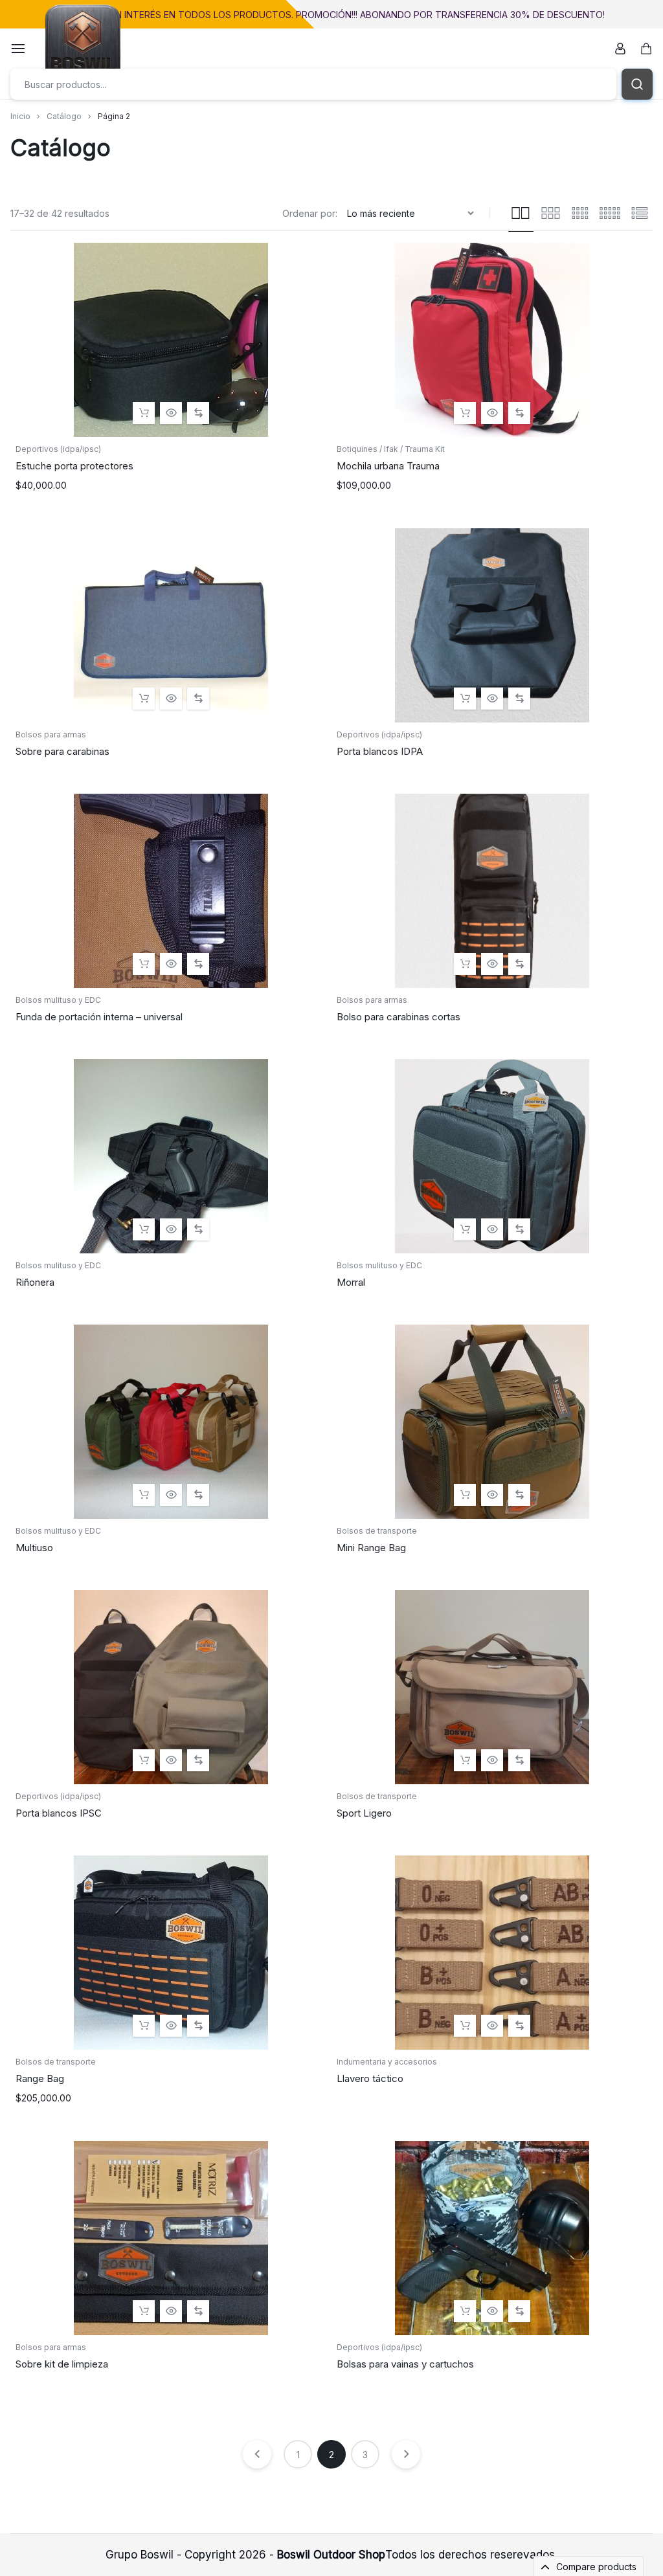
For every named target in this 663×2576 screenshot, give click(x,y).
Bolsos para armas (51, 734)
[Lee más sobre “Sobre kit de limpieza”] (144, 2311)
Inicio (20, 116)
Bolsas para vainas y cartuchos (405, 2364)
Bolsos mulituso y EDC (58, 1000)
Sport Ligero (364, 1813)
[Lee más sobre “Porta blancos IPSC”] (144, 1760)
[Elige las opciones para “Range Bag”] (144, 2026)
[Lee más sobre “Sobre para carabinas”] (144, 699)
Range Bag (40, 2078)
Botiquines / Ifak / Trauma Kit (391, 449)
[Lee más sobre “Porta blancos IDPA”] (465, 699)
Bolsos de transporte (377, 1531)
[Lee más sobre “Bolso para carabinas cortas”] (465, 964)
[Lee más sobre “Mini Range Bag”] (465, 1495)
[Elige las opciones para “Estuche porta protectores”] (144, 413)
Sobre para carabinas (62, 751)
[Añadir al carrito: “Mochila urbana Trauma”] (465, 413)
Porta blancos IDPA (380, 751)
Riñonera (35, 1282)
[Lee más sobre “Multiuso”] (144, 1495)
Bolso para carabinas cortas (399, 1017)
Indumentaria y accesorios (387, 2062)
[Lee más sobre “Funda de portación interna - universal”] (144, 964)
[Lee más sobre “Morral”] (465, 1229)
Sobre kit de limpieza (62, 2364)
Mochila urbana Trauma (388, 466)
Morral (351, 1282)
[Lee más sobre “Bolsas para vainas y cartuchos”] (465, 2311)
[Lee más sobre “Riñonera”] (144, 1229)
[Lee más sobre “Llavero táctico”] (465, 2026)
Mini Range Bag (371, 1548)
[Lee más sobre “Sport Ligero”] (465, 1760)
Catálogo (64, 116)
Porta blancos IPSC (59, 1813)
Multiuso (34, 1548)
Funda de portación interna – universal (99, 1017)
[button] (198, 413)
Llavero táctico (370, 2078)
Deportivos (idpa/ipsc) (58, 449)
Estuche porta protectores (74, 466)
